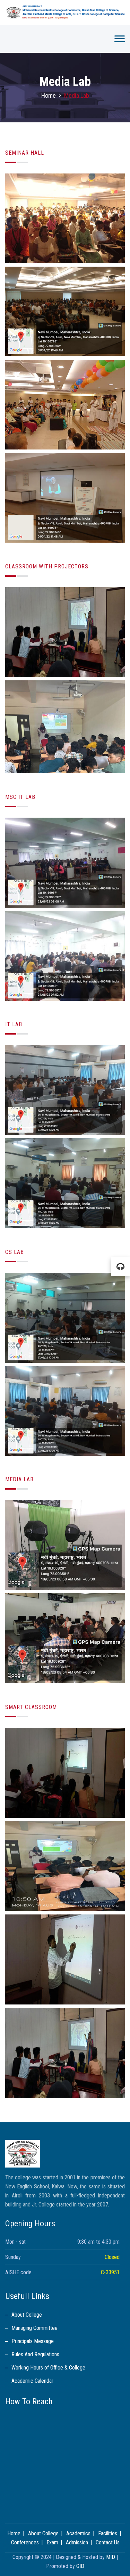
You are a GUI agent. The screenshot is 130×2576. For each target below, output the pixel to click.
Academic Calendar (32, 2381)
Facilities (108, 2533)
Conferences (25, 2542)
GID (80, 2566)
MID (111, 2557)
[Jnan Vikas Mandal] (65, 13)
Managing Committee (34, 2328)
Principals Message (33, 2341)
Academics (78, 2533)
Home (49, 95)
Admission (77, 2542)
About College (27, 2315)
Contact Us (108, 2542)
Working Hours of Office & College (48, 2368)
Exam (52, 2542)
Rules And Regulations (35, 2354)
